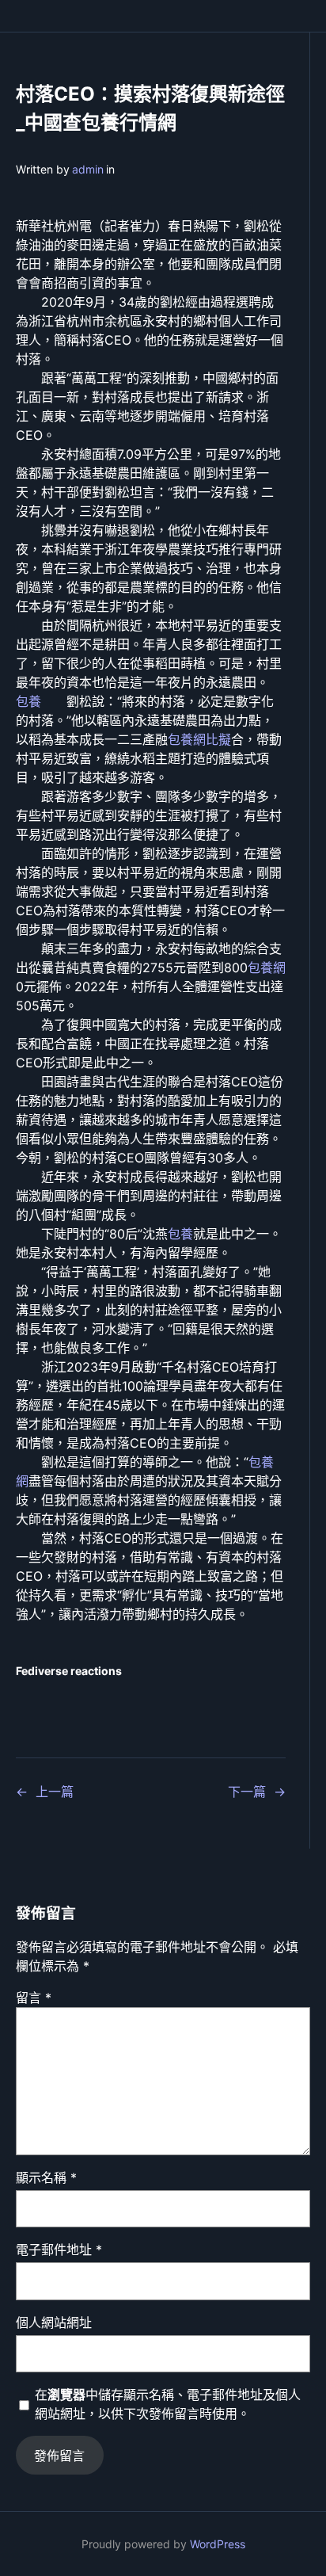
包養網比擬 (199, 739)
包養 (28, 701)
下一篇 (247, 1792)
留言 (34, 1998)
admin (88, 169)
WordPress (218, 2544)
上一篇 (55, 1792)
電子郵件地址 (59, 2250)
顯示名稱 (46, 2177)
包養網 (267, 967)
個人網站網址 (54, 2322)
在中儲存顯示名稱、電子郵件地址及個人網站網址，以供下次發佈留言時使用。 (168, 2404)
